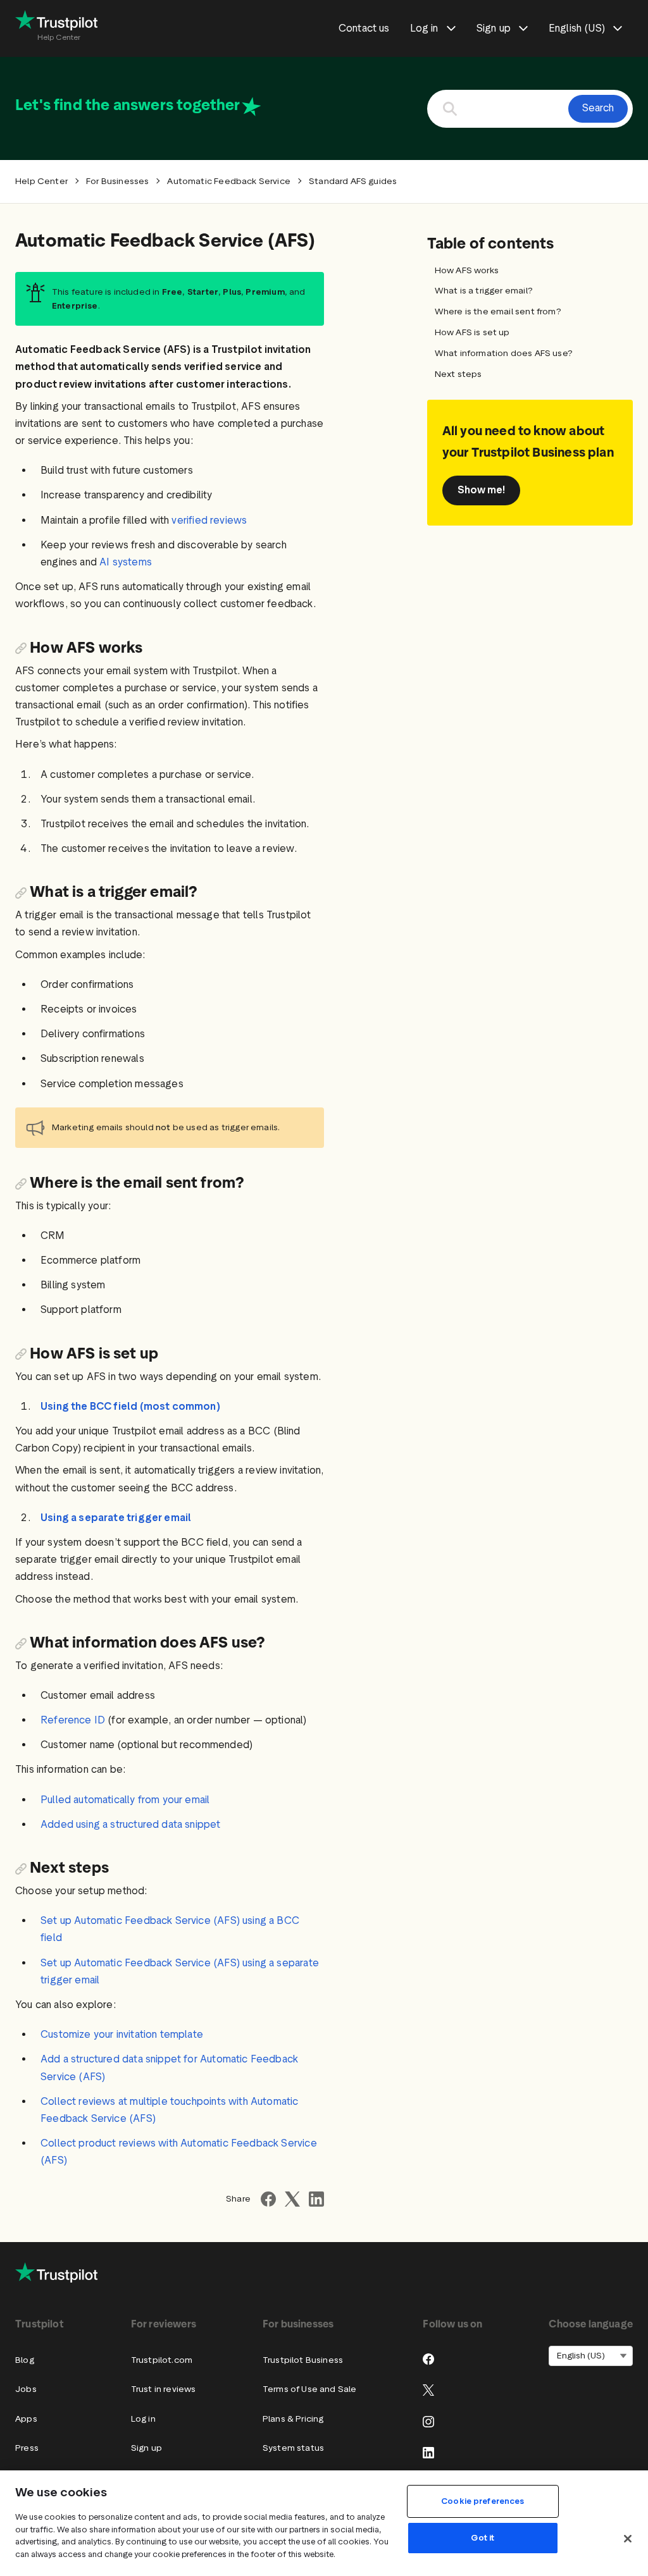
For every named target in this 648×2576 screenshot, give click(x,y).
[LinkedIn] (428, 2453)
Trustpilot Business (303, 2360)
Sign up (146, 2448)
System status (293, 2448)
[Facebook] (428, 2359)
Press (27, 2448)
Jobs (26, 2389)
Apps (26, 2419)
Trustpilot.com (162, 2360)
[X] (428, 2390)
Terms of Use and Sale (310, 2389)
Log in (143, 2419)
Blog (25, 2360)
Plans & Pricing (293, 2419)
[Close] (628, 2539)
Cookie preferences (483, 2501)
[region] (324, 2523)
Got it (483, 2538)
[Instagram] (428, 2422)
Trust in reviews (164, 2389)
